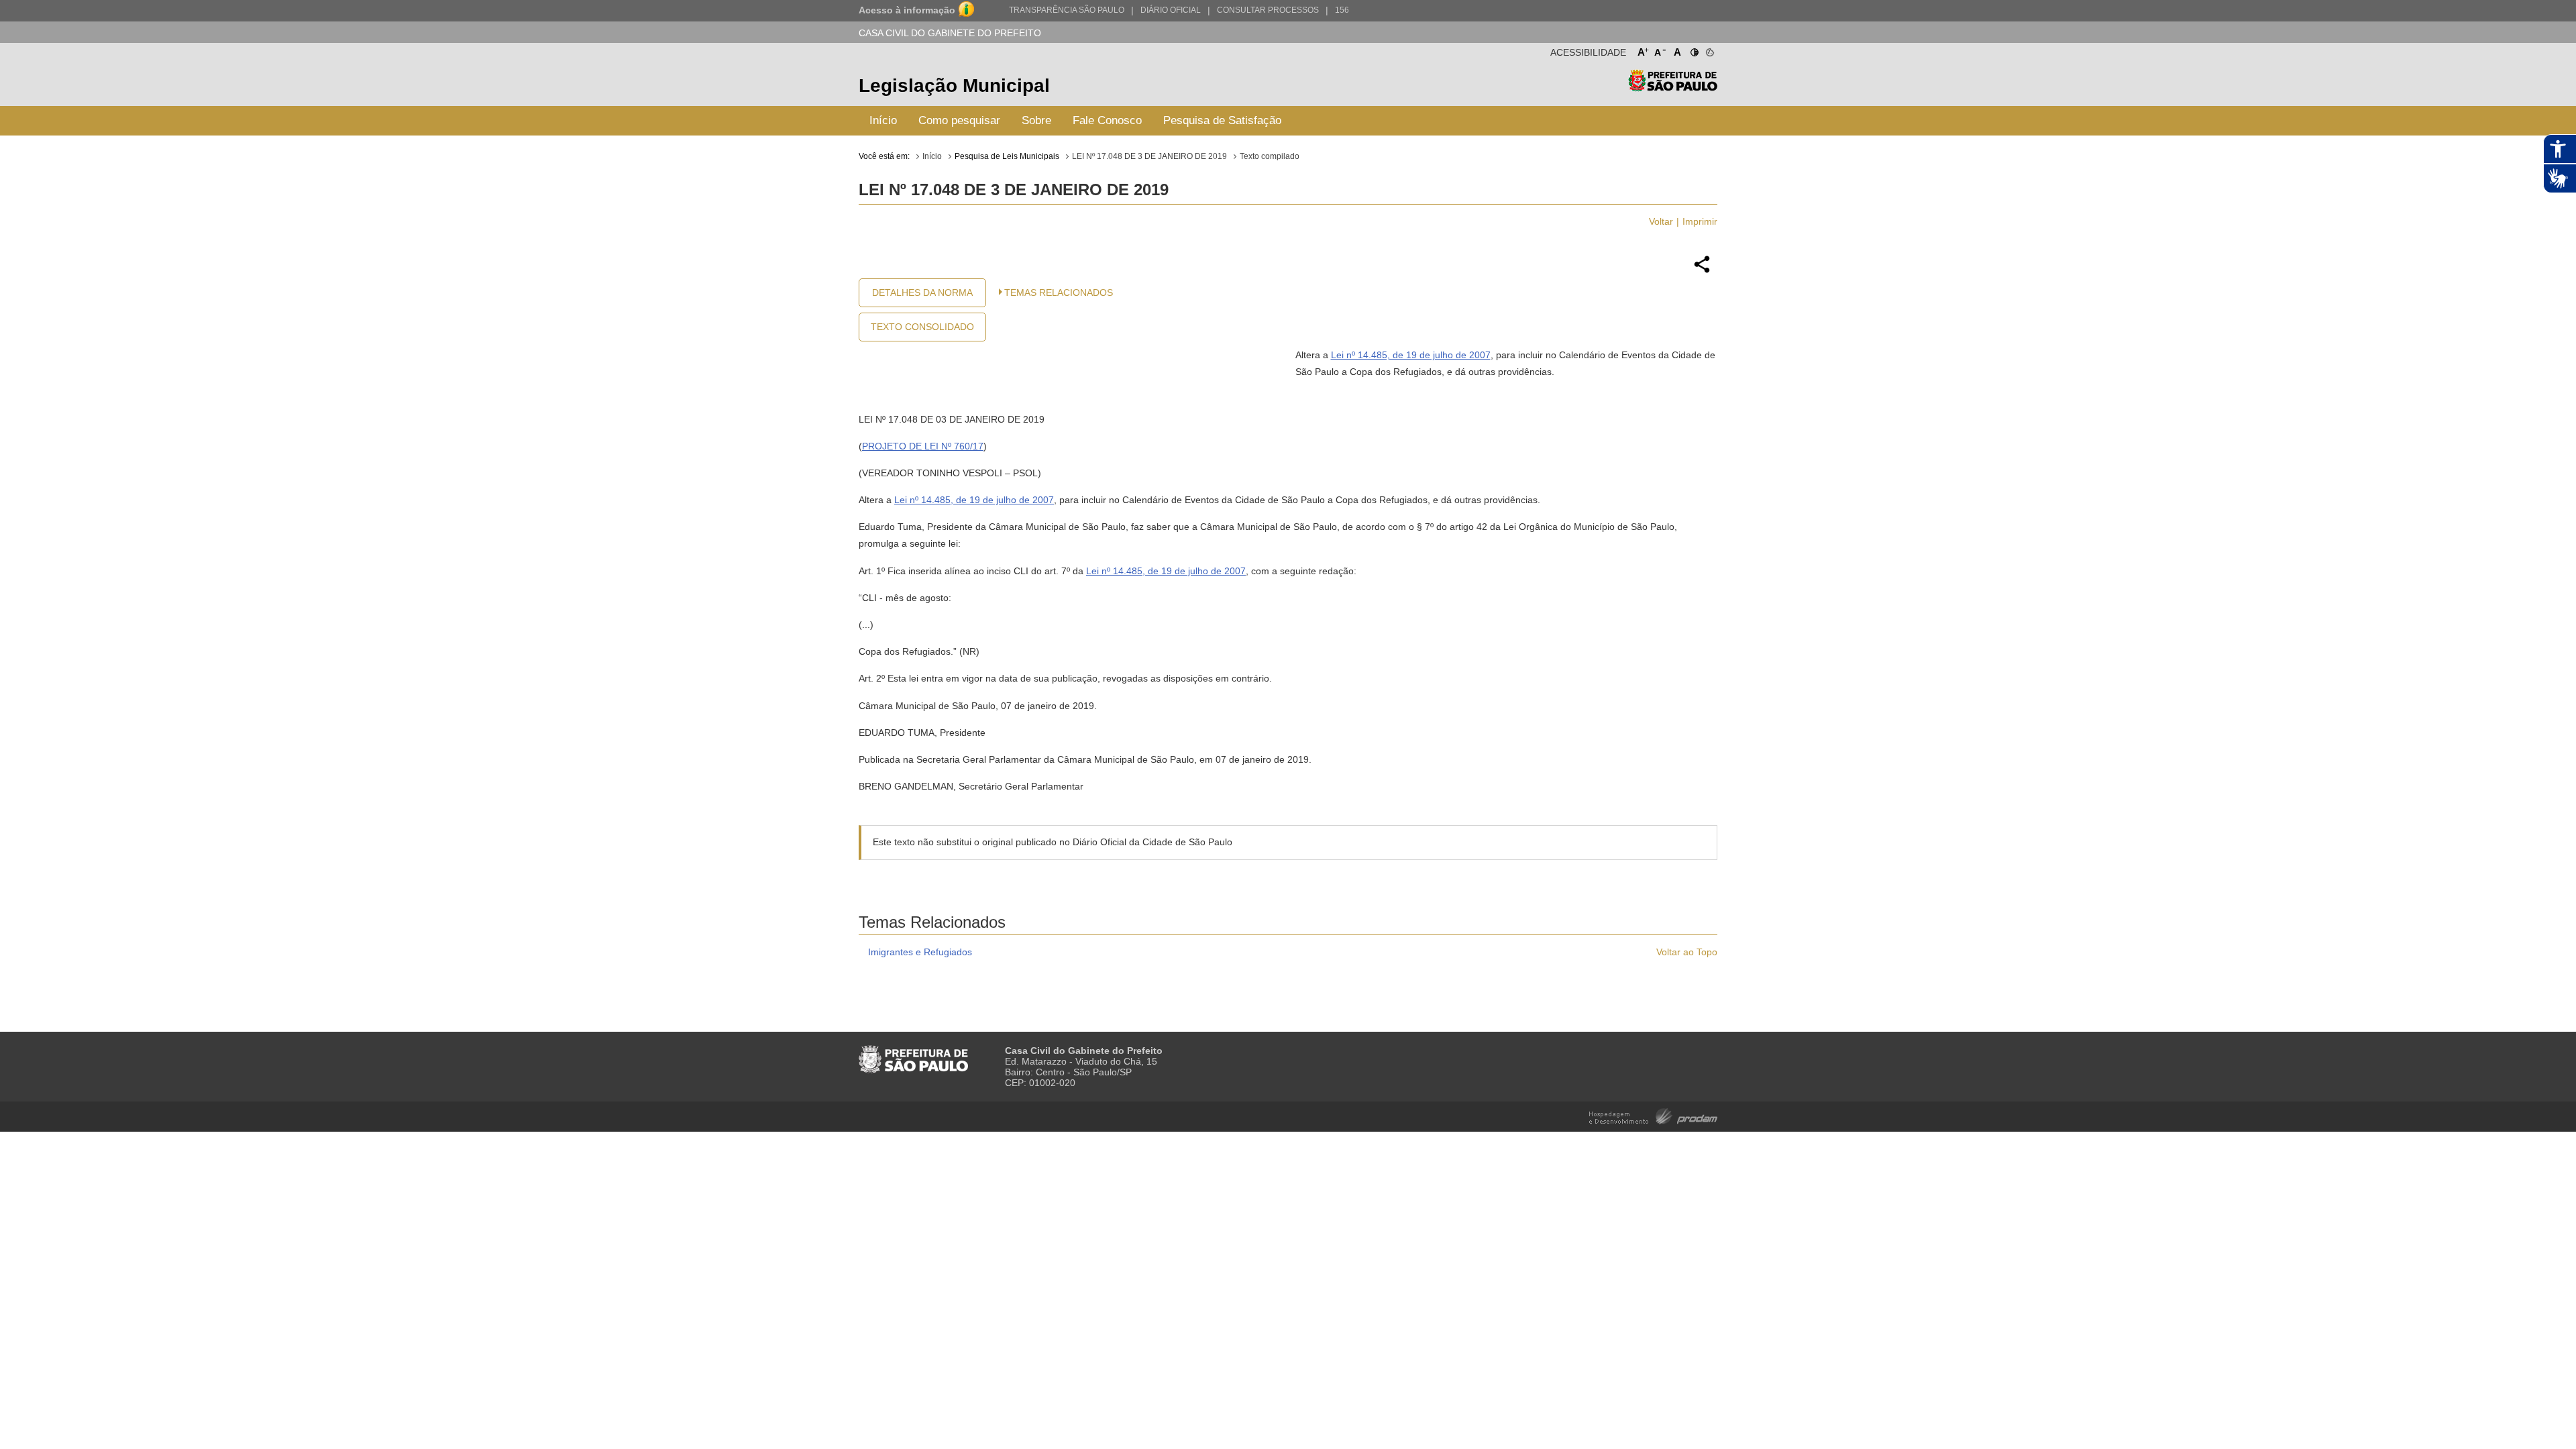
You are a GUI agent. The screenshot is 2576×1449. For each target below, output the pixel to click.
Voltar (1661, 221)
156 (1342, 10)
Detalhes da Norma (922, 292)
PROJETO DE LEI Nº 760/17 (923, 446)
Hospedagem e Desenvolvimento (1653, 1115)
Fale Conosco (1107, 120)
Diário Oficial (1171, 10)
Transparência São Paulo (1067, 10)
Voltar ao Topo (1687, 952)
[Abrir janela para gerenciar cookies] (1709, 50)
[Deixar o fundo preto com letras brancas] (1694, 50)
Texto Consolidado (922, 327)
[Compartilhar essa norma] (1702, 271)
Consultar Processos (1268, 10)
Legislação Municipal (954, 86)
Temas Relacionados (1059, 292)
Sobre (1036, 120)
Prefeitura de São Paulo (1673, 88)
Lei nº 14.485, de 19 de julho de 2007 (1411, 355)
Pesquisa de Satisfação (1222, 120)
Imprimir (1700, 221)
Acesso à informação (907, 10)
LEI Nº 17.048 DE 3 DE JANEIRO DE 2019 (1149, 156)
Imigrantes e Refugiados (920, 952)
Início (883, 120)
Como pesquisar (959, 120)
